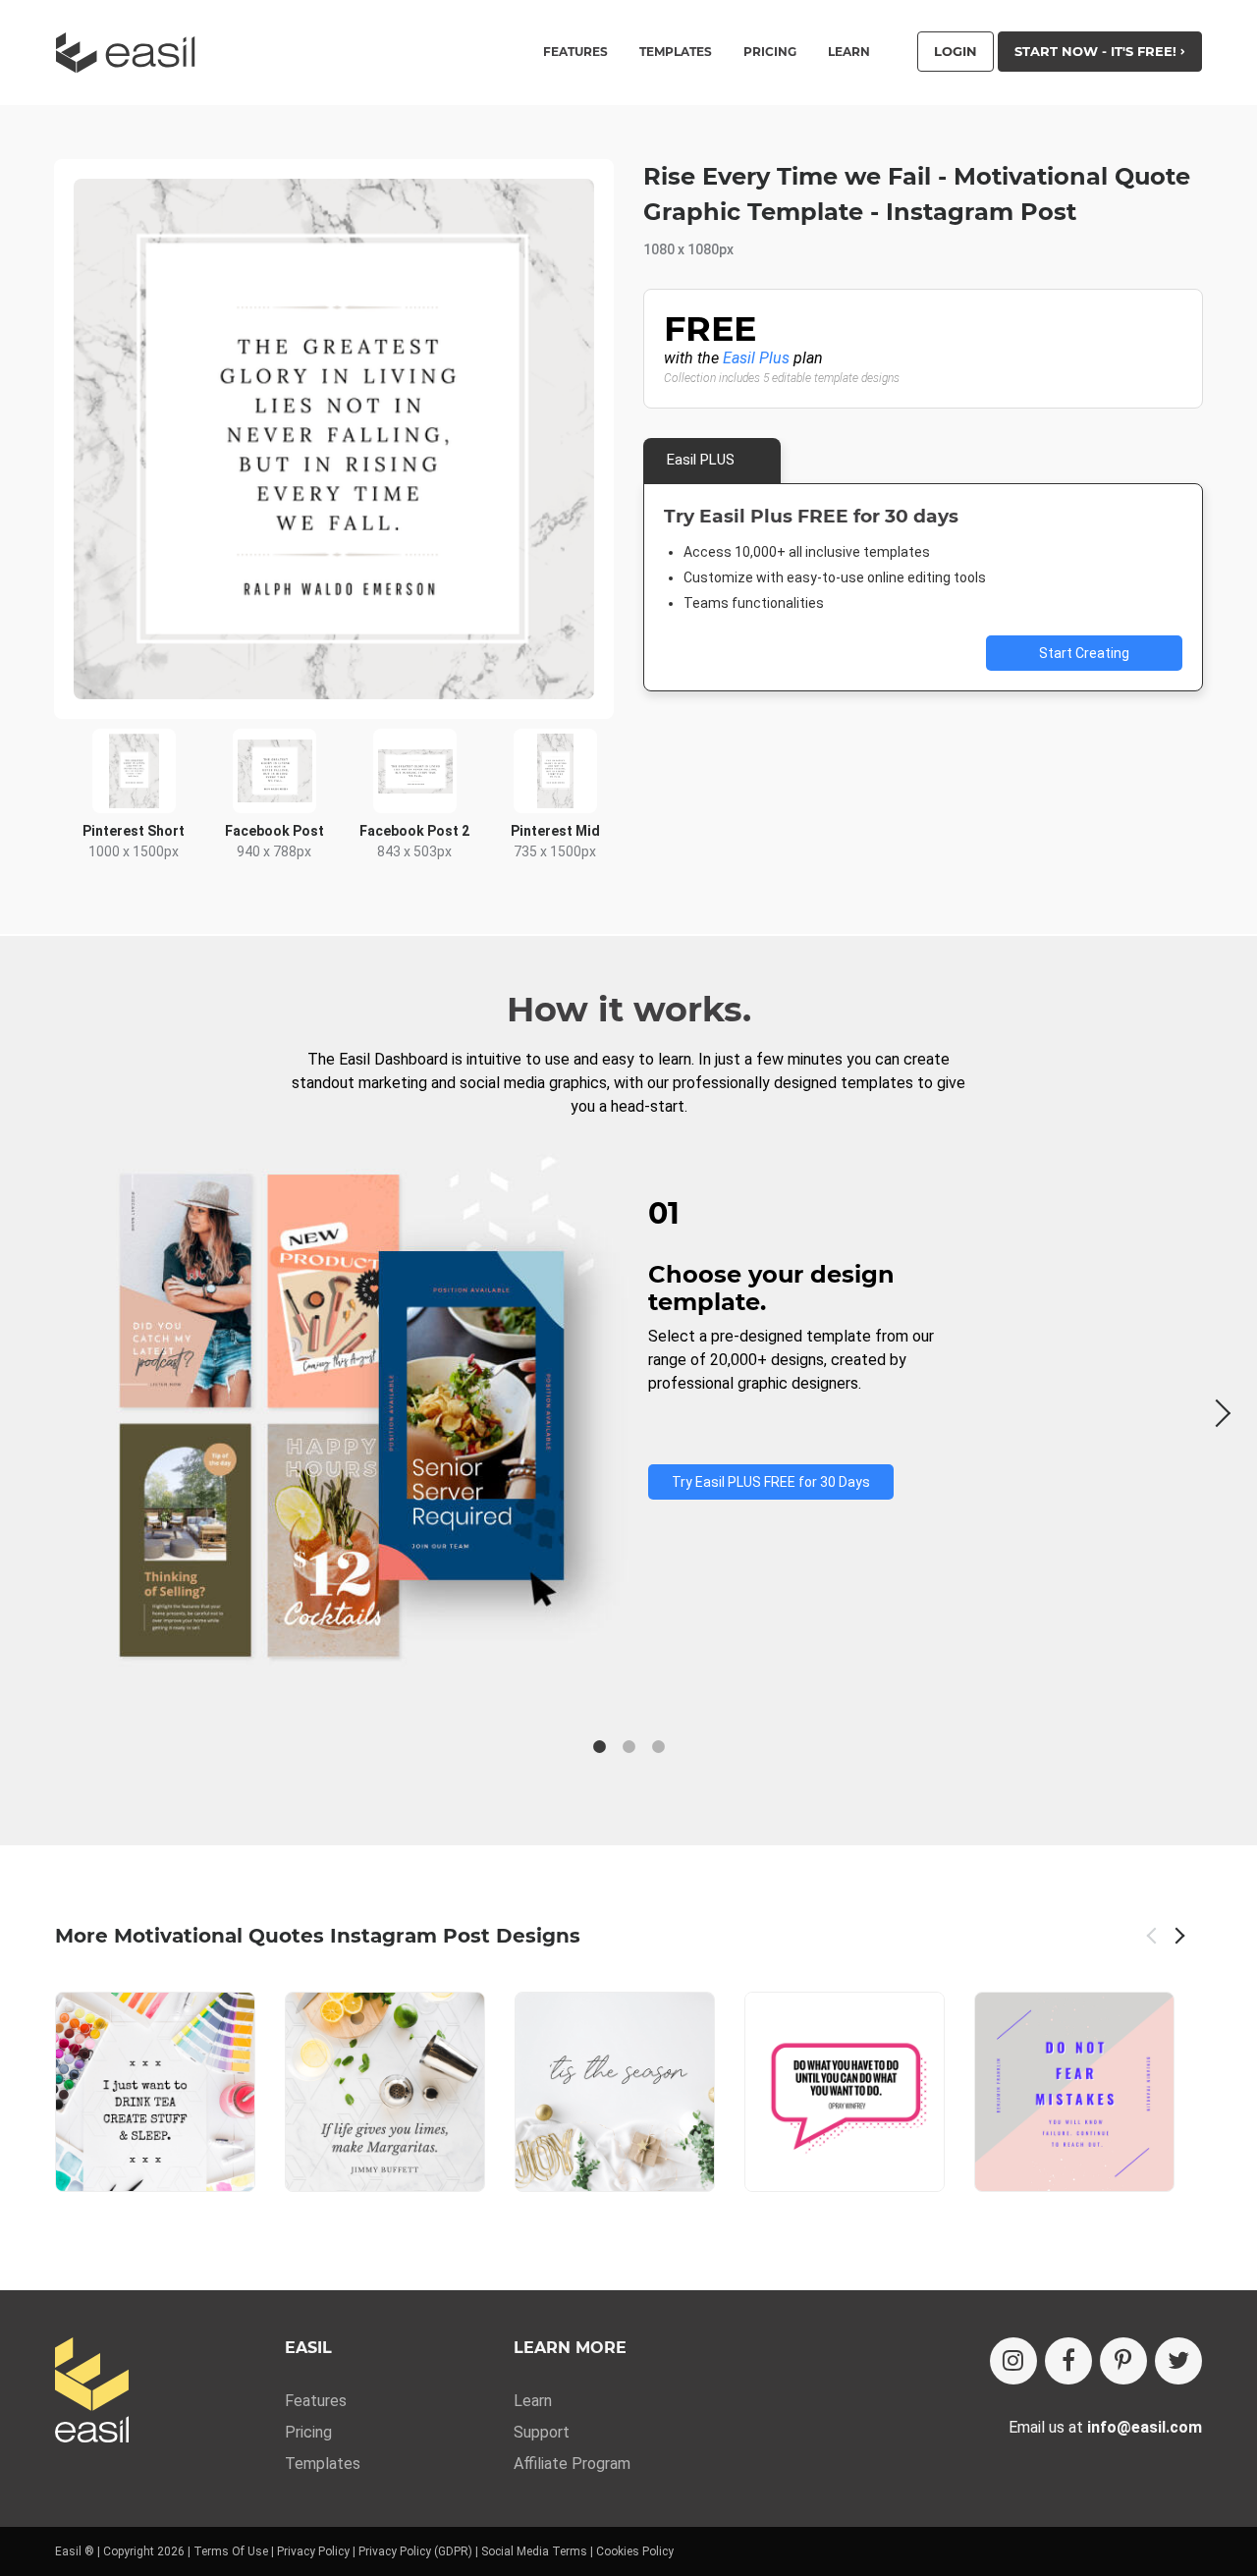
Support (542, 2432)
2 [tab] (628, 1747)
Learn (849, 52)
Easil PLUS (701, 460)
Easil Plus (756, 358)
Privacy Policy (313, 2551)
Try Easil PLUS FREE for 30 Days (771, 1482)
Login (956, 51)
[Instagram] (1013, 2361)
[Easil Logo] (132, 53)
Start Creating (1084, 653)
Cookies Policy (635, 2551)
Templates (323, 2464)
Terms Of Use (231, 2551)
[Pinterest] (1123, 2361)
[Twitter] (1178, 2361)
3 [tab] (658, 1747)
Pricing (770, 52)
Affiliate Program (572, 2464)
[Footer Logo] (92, 2392)
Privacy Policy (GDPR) (415, 2551)
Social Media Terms (534, 2551)
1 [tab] (599, 1747)
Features (316, 2401)
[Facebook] (1068, 2361)
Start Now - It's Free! (1097, 51)
